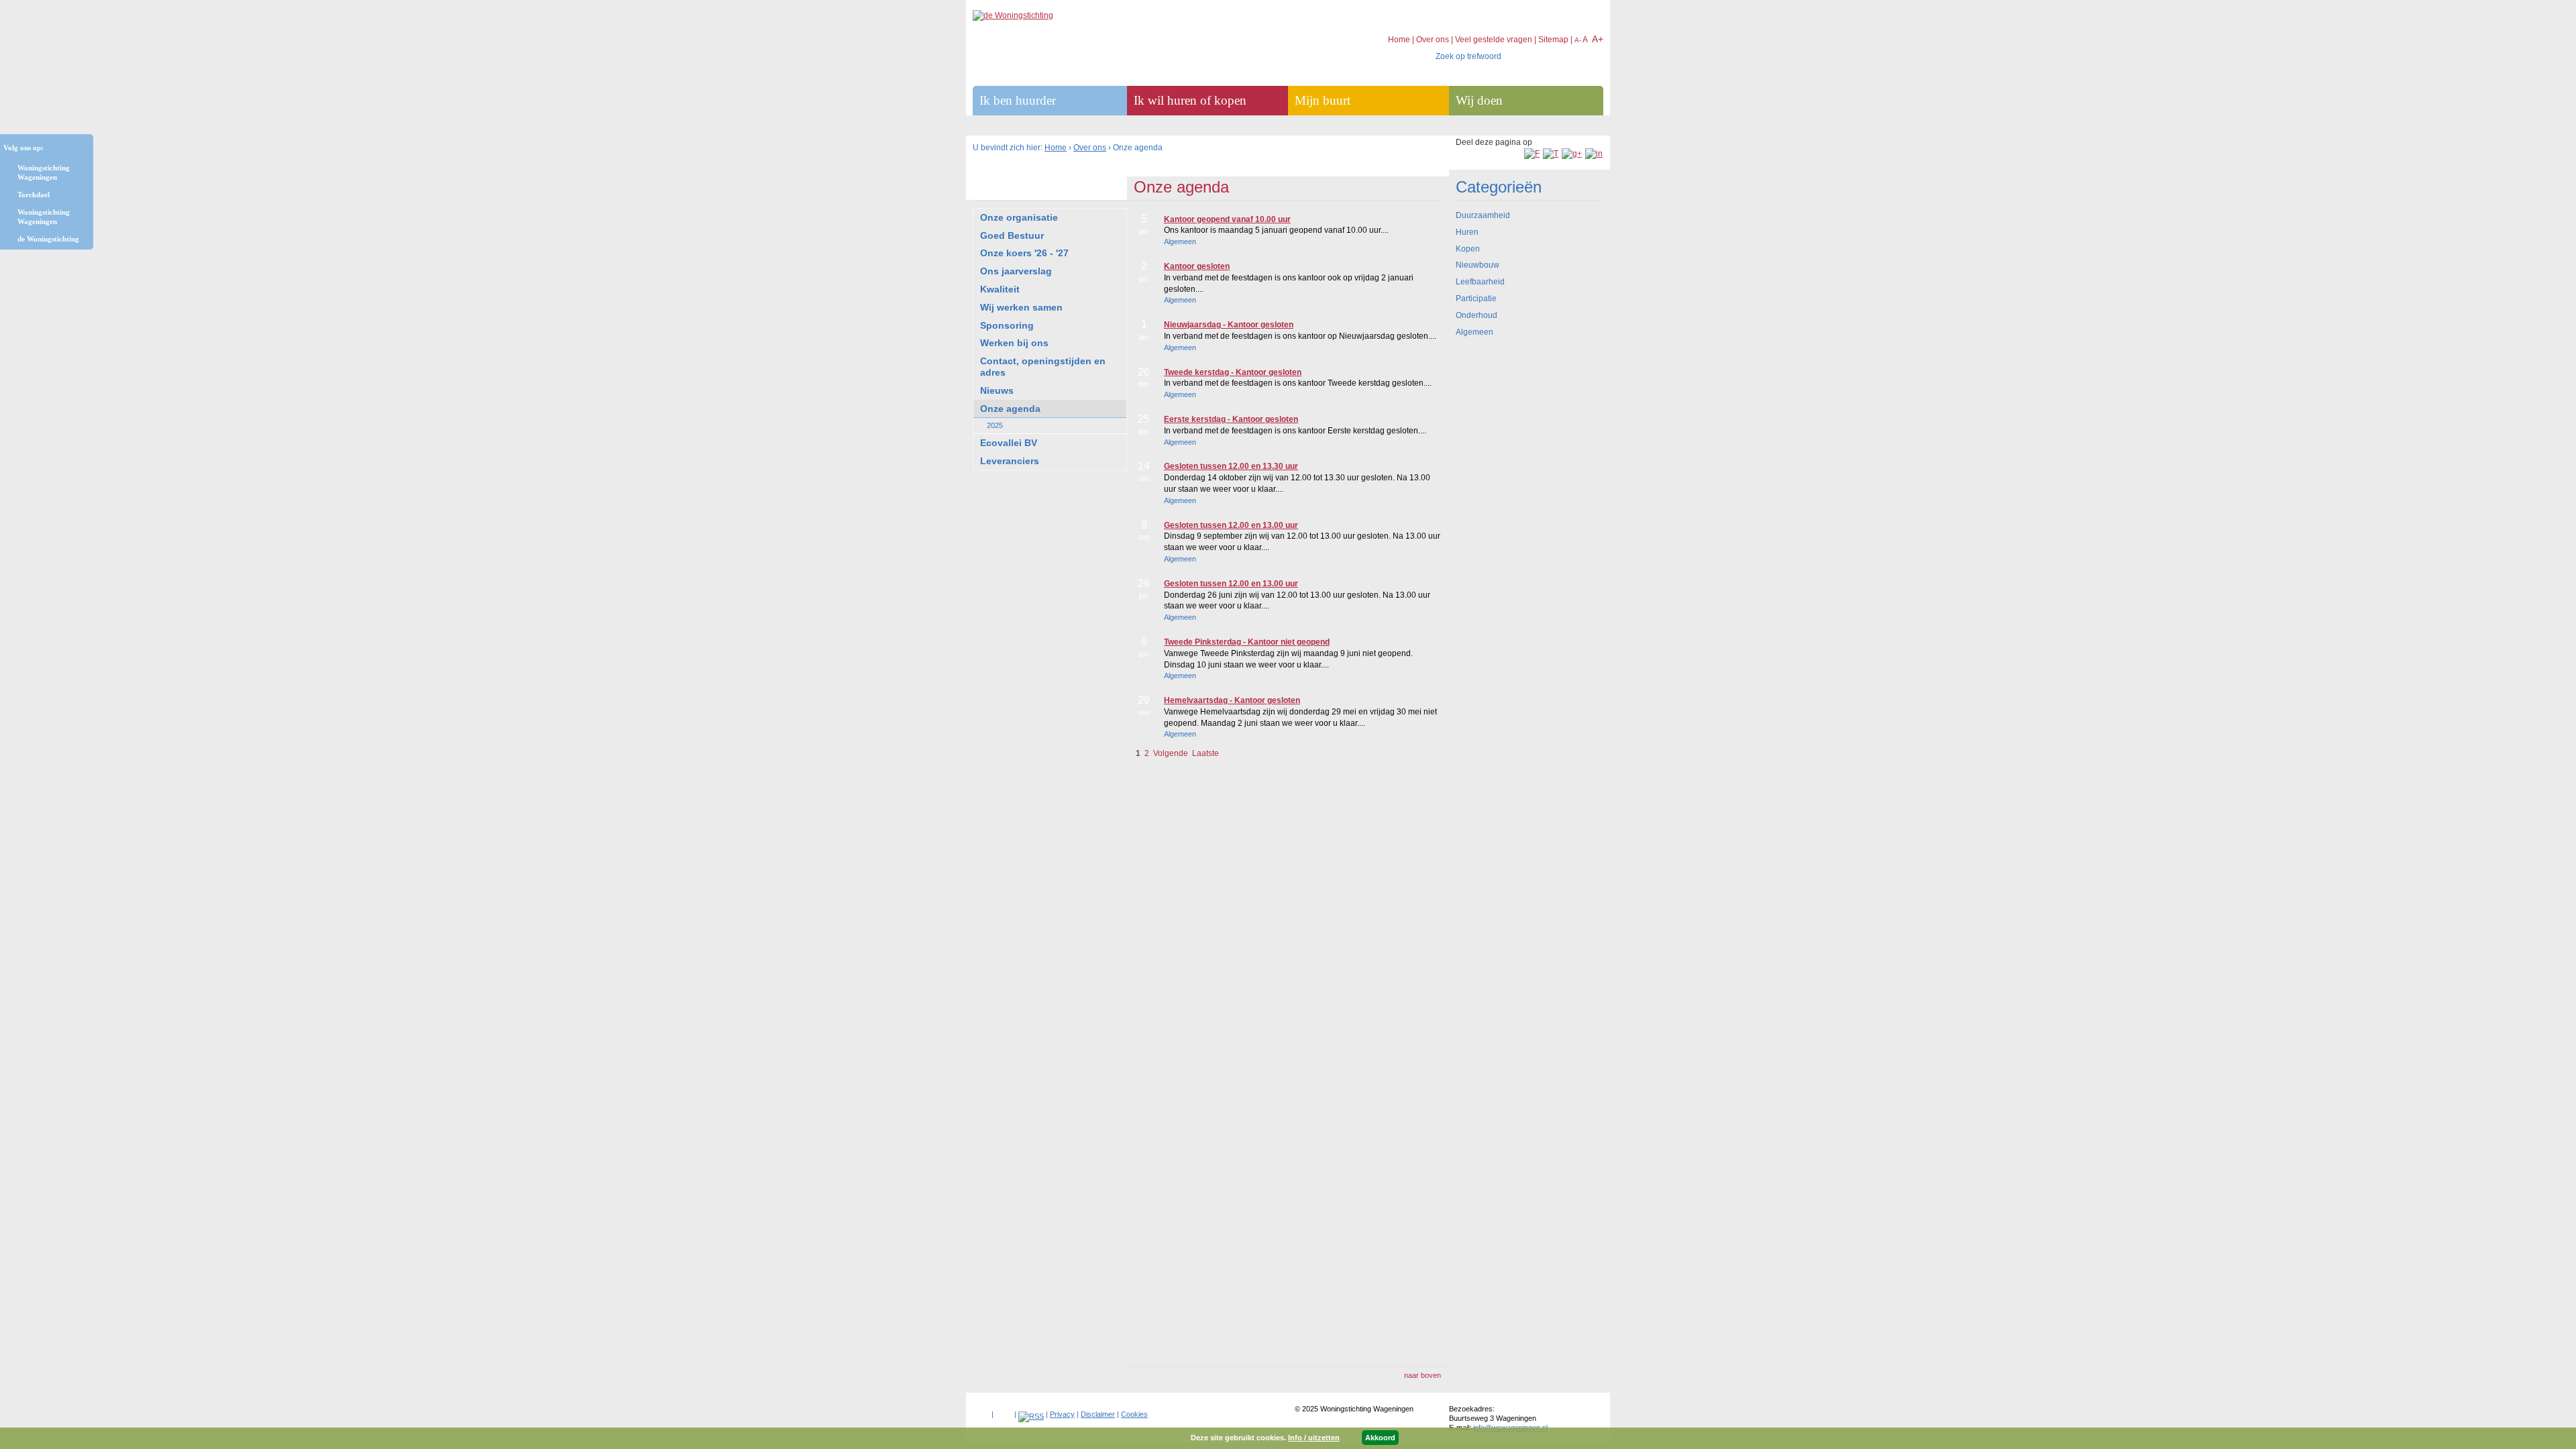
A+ (1598, 39)
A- (1578, 40)
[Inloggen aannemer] (1004, 1411)
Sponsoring (1007, 325)
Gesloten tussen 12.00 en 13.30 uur (1231, 466)
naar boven (1423, 1375)
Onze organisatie (1019, 217)
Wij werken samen (1021, 307)
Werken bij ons (1014, 343)
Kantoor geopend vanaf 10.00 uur (1227, 219)
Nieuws (997, 390)
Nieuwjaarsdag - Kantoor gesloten (1229, 325)
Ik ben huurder (1018, 100)
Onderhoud (1477, 315)
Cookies (1134, 1414)
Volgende (1171, 753)
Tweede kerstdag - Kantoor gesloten (1233, 372)
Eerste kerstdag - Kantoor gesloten (1231, 419)
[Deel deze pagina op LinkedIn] (1594, 154)
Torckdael (34, 195)
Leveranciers (1010, 461)
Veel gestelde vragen (1494, 40)
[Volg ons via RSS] (1031, 1416)
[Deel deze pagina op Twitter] (1551, 154)
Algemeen (1474, 332)
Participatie (1476, 299)
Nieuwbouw (1478, 265)
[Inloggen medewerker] (981, 1411)
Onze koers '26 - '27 (1024, 253)
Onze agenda (1010, 409)
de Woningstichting (48, 239)
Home (1056, 148)
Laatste (1205, 753)
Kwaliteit (1000, 289)
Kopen (1468, 249)
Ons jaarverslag (1016, 271)
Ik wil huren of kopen (1190, 100)
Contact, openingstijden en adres (1043, 367)
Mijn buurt (1323, 100)
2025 (995, 425)
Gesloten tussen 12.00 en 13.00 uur (1231, 525)
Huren (1467, 232)
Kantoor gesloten (1197, 266)
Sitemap (1553, 40)
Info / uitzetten (1314, 1438)
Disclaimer (1098, 1414)
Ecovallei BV (1009, 443)
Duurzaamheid (1483, 215)
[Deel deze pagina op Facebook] (1532, 154)
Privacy (1062, 1414)
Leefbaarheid (1480, 282)
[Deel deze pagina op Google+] (1572, 154)
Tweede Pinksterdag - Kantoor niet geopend (1247, 642)
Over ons (1090, 148)
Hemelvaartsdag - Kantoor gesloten (1232, 700)
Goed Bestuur (1012, 235)
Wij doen (1479, 100)
